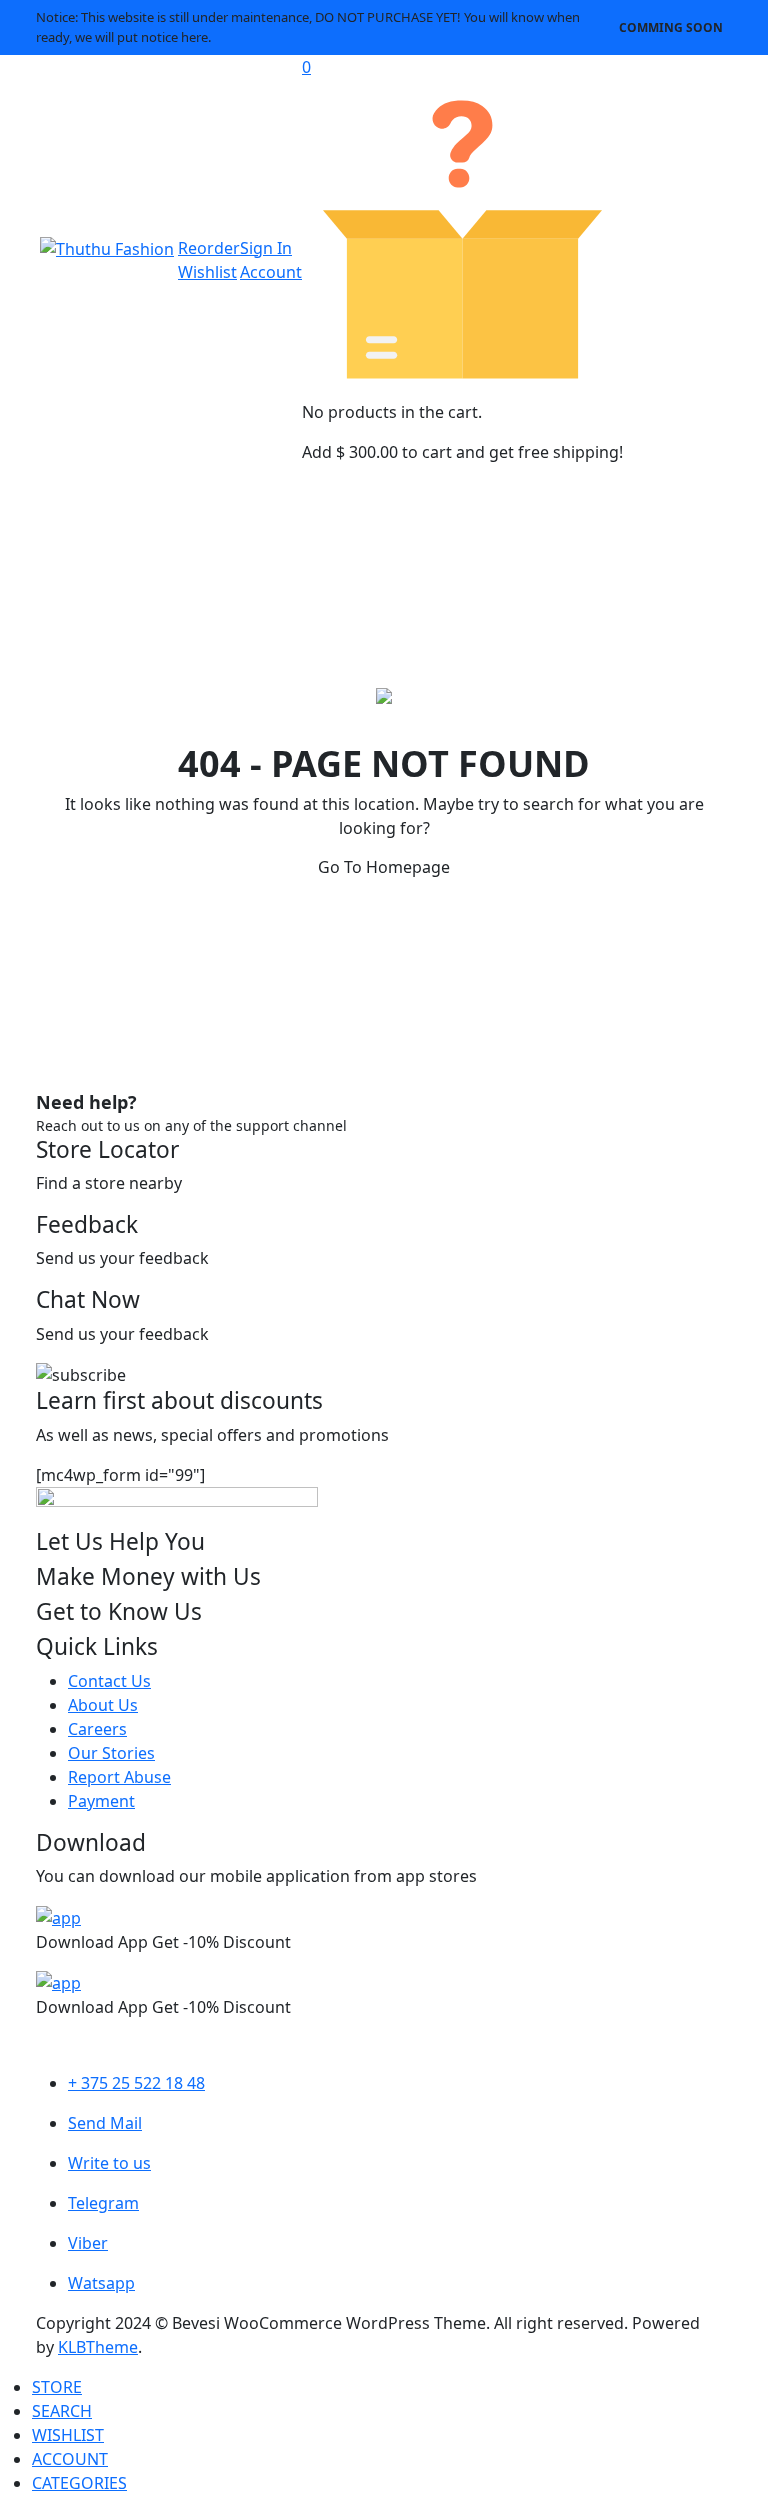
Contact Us (109, 1681)
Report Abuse (119, 1777)
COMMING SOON (671, 27)
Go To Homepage (384, 867)
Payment (101, 1801)
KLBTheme (98, 2347)
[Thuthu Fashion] (107, 248)
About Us (103, 1705)
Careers (97, 1729)
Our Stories (111, 1753)
